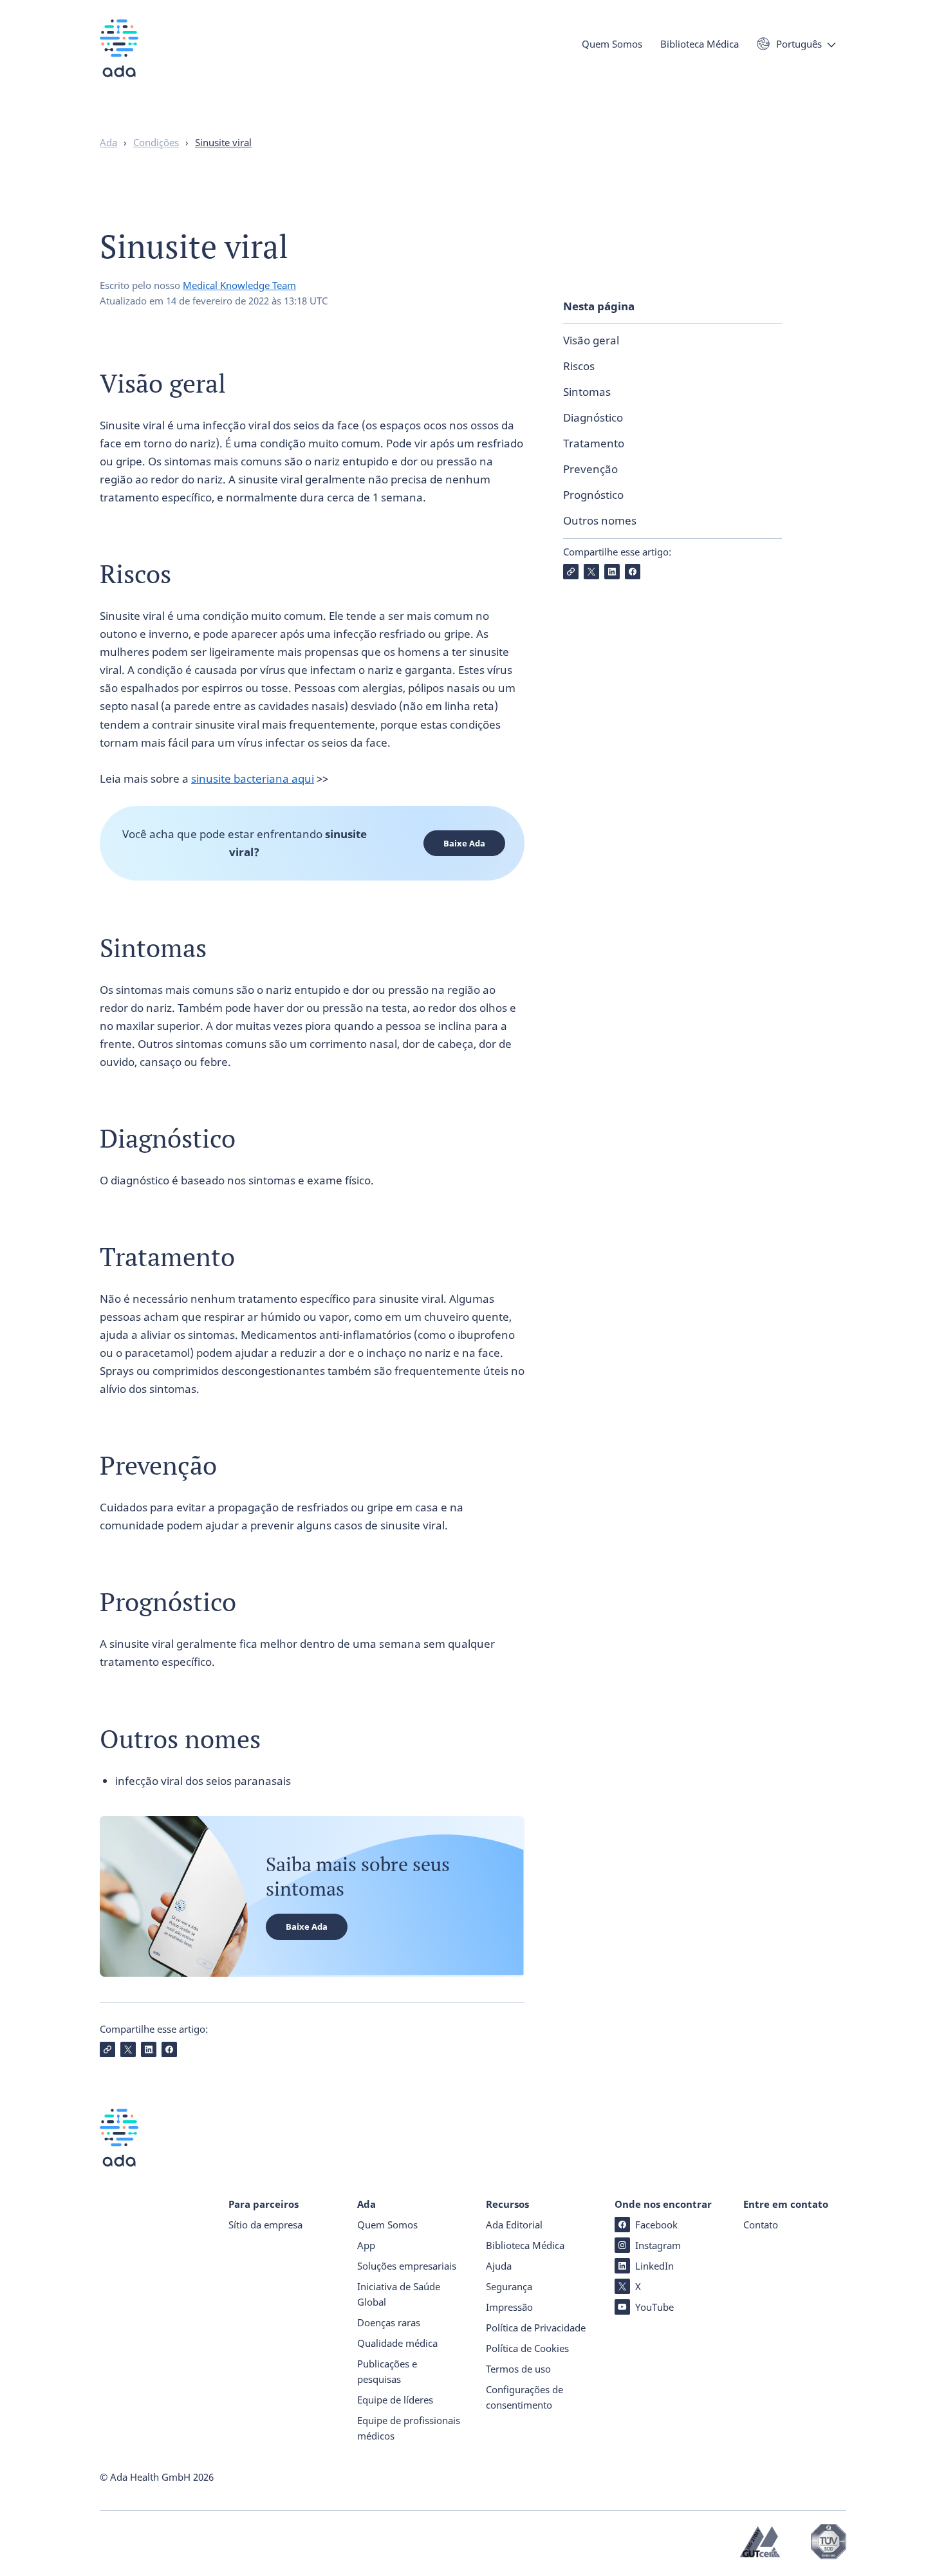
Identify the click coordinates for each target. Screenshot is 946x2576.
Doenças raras (389, 2322)
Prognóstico (593, 495)
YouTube (654, 2307)
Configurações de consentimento (524, 2397)
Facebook (656, 2225)
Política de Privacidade (536, 2328)
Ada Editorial (514, 2225)
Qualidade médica (397, 2343)
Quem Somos (612, 44)
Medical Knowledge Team (239, 285)
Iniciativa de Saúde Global (399, 2294)
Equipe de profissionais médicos (409, 2428)
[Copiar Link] (571, 572)
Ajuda (499, 2266)
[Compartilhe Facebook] (633, 572)
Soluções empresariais (407, 2266)
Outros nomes (600, 520)
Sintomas (587, 392)
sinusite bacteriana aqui (253, 779)
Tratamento (594, 443)
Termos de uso (518, 2369)
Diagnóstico (593, 417)
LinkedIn (654, 2266)
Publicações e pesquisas (387, 2371)
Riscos (579, 366)
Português (799, 44)
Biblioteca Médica (700, 44)
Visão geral (591, 340)
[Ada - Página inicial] (119, 58)
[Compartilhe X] (591, 572)
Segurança (509, 2286)
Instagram (658, 2245)
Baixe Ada (464, 843)
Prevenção (590, 469)
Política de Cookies (527, 2348)
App (366, 2245)
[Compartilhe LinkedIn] (612, 572)
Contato (761, 2225)
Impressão (509, 2307)
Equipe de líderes (395, 2400)
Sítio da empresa (265, 2225)
